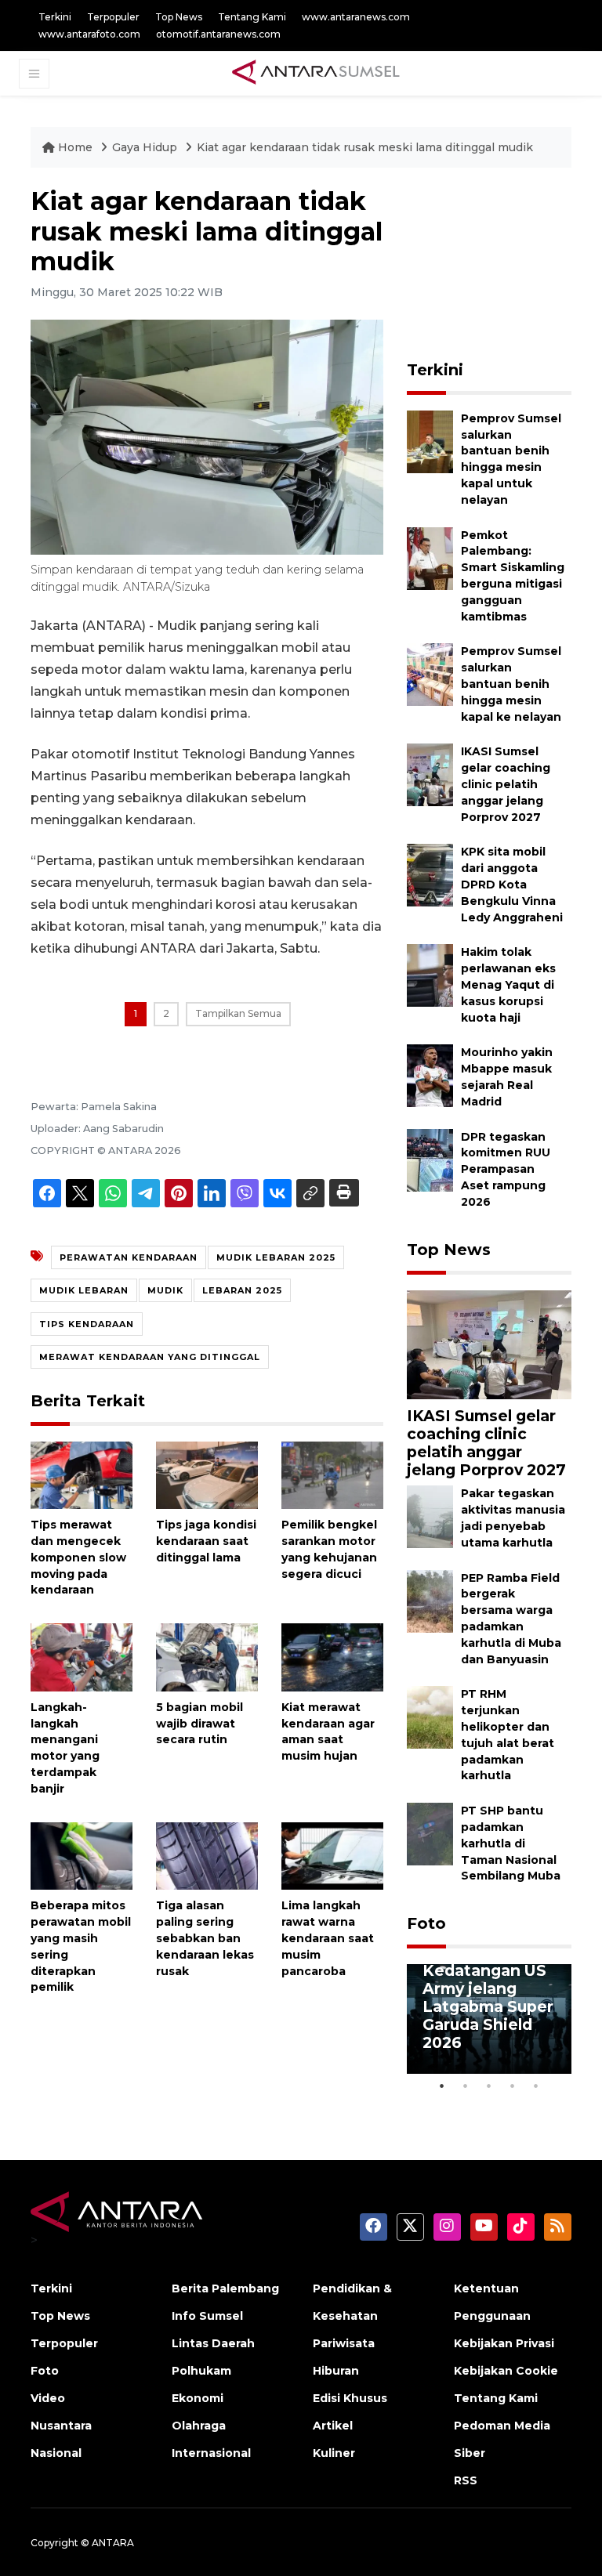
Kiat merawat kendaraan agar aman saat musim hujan (328, 1731)
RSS (466, 2480)
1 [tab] (442, 2086)
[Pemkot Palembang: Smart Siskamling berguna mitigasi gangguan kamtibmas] (430, 557)
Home (75, 147)
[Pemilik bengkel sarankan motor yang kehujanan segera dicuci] (332, 1474)
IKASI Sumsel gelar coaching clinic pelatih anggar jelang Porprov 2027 (506, 784)
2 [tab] (466, 2086)
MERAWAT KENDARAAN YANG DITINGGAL (150, 1357)
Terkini (55, 17)
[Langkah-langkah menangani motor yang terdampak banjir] (82, 1657)
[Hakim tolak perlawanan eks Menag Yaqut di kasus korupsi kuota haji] (430, 975)
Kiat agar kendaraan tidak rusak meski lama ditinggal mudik (365, 147)
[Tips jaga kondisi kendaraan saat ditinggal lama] (207, 1474)
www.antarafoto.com (89, 34)
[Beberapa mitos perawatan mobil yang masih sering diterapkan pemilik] (82, 1855)
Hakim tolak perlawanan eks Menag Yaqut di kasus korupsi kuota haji (508, 984)
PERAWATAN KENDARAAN (129, 1257)
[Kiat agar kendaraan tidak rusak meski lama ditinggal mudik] (489, 1344)
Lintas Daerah (213, 2343)
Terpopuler (113, 17)
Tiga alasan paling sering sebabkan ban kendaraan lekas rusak (205, 1938)
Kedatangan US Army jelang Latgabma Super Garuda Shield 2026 (488, 2006)
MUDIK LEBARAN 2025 (276, 1257)
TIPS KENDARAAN (87, 1324)
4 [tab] (513, 2086)
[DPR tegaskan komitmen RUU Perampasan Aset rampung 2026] (430, 1159)
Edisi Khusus (350, 2398)
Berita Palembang (225, 2288)
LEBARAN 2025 (242, 1290)
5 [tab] (536, 2086)
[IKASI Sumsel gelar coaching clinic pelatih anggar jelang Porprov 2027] (430, 774)
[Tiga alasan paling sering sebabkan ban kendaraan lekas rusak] (207, 1855)
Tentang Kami (252, 17)
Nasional (56, 2453)
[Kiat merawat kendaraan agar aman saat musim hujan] (332, 1657)
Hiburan (336, 2371)
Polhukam (201, 2371)
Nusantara (61, 2426)
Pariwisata (344, 2343)
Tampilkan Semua (238, 1013)
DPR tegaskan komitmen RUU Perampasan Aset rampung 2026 (506, 1169)
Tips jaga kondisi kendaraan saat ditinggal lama (206, 1541)
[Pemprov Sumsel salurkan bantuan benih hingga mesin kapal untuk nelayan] (430, 441)
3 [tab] (489, 2086)
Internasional (211, 2453)
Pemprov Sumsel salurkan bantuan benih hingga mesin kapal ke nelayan (511, 684)
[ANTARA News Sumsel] (316, 73)
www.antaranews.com (356, 17)
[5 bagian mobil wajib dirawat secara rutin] (207, 1657)
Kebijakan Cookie (506, 2371)
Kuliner (334, 2453)
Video (48, 2398)
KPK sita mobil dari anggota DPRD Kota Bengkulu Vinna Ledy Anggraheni (512, 884)
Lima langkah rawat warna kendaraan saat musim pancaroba (328, 1938)
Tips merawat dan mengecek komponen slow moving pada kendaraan (78, 1557)
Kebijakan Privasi (504, 2343)
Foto (426, 1923)
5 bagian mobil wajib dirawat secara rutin (199, 1724)
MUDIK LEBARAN (84, 1290)
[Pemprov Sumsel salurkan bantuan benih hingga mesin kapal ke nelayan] (430, 674)
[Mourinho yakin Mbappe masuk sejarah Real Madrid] (430, 1075)
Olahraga (199, 2426)
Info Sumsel (207, 2316)
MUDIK (165, 1290)
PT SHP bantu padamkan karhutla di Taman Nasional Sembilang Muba (511, 1843)
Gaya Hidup (146, 147)
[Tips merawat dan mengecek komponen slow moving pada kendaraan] (82, 1474)
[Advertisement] (504, 265)
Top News (179, 17)
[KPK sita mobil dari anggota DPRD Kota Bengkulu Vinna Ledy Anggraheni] (430, 875)
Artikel (333, 2426)
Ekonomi (198, 2398)
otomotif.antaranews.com (218, 34)
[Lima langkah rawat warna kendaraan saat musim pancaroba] (332, 1855)
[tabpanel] (489, 2019)
